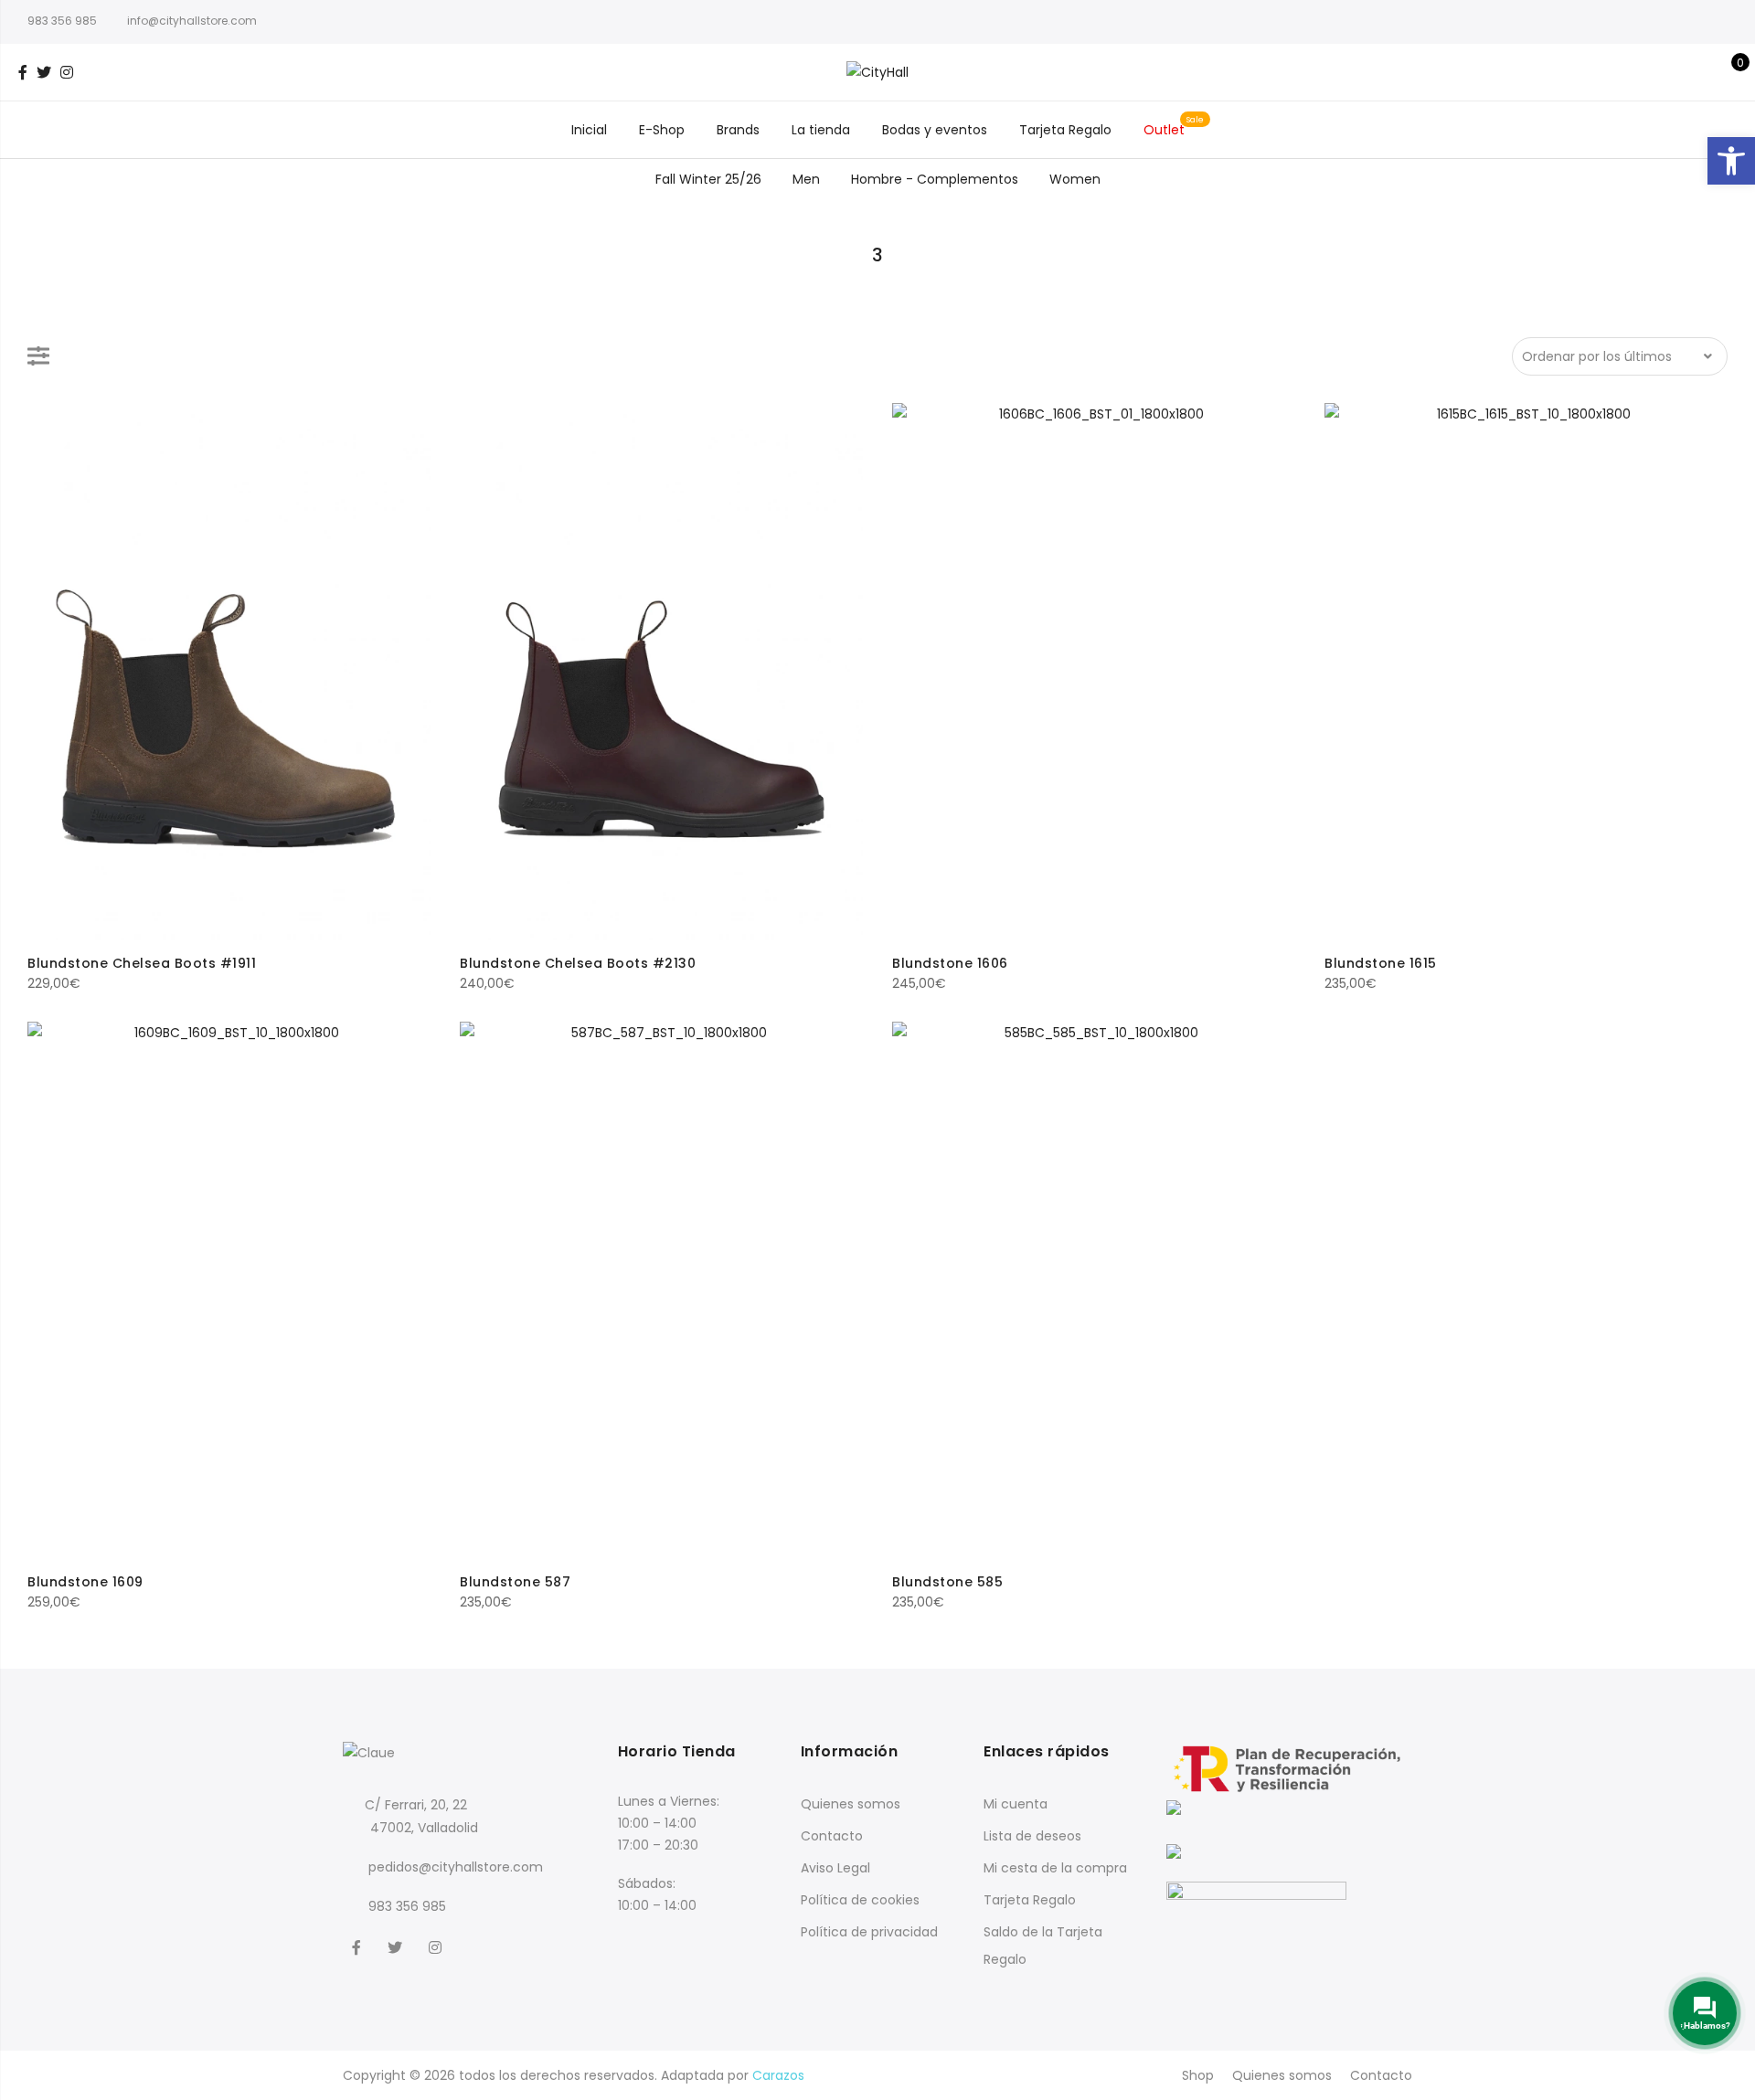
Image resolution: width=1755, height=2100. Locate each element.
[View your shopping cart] (1727, 72)
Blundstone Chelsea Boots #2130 (578, 963)
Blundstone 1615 (1381, 963)
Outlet (1164, 130)
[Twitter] (397, 1946)
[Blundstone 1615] (1526, 672)
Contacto (832, 1836)
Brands (738, 130)
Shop (1198, 2075)
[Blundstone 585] (1094, 1290)
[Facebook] (359, 1946)
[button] (1731, 161)
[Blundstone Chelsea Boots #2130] (661, 672)
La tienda (821, 130)
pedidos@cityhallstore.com (456, 1867)
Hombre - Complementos (935, 179)
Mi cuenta (1016, 1804)
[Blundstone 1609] (229, 1290)
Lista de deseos (1032, 1836)
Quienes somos (851, 1804)
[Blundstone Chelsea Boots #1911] (229, 672)
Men (806, 179)
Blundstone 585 (947, 1582)
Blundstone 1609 (85, 1582)
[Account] (1699, 72)
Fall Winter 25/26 (708, 179)
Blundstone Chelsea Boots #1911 (142, 963)
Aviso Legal (835, 1868)
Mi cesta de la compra (1055, 1868)
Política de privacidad (869, 1932)
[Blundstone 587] (661, 1290)
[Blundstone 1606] (1094, 672)
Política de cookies (860, 1900)
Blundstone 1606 (950, 963)
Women (1075, 179)
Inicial (589, 130)
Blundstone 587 (515, 1582)
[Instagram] (437, 1946)
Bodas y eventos (935, 130)
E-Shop (662, 130)
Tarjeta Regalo (1065, 130)
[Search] (1670, 72)
